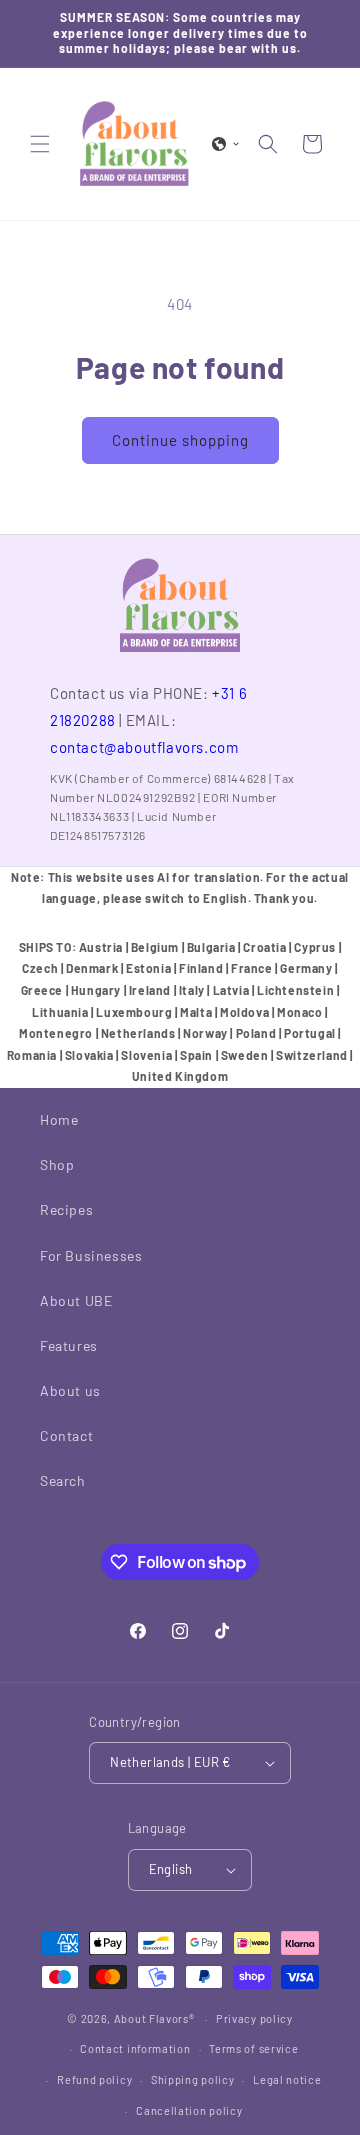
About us (70, 1390)
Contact (66, 1435)
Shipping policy (193, 2079)
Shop (57, 1164)
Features (69, 1345)
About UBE (76, 1300)
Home (59, 1119)
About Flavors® (154, 2018)
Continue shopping (180, 440)
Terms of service (253, 2048)
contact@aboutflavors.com (144, 747)
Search (63, 1480)
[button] (40, 144)
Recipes (66, 1209)
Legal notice (287, 2079)
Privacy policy (254, 2018)
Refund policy (94, 2079)
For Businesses (91, 1255)
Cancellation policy (189, 2110)
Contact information (135, 2048)
